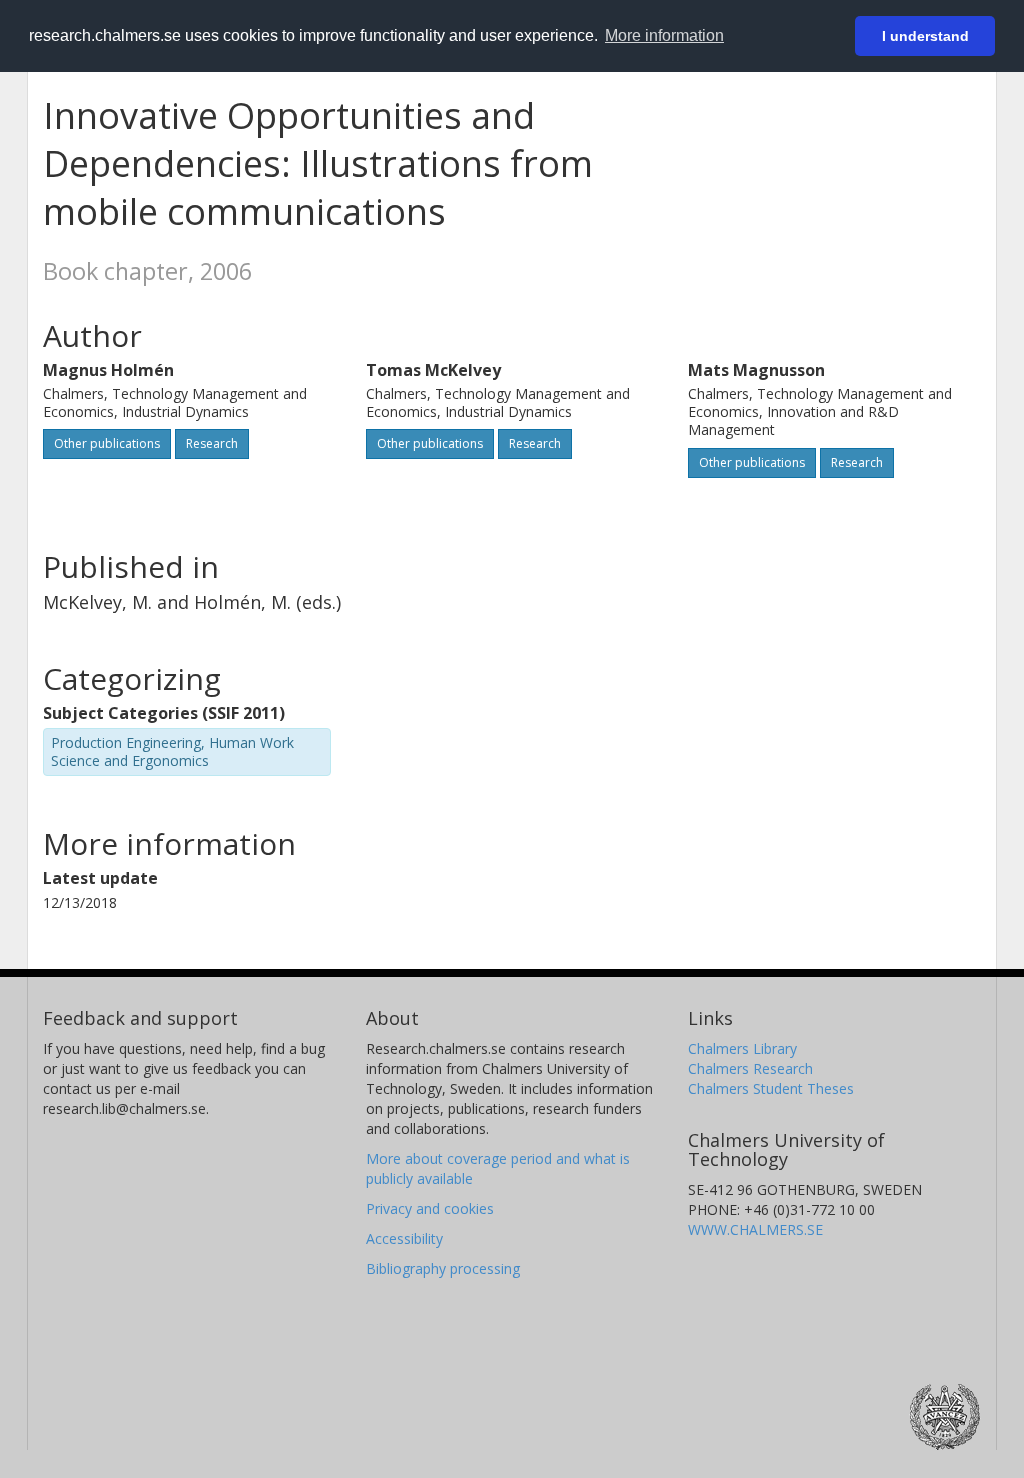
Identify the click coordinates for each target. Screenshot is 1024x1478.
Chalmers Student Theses (771, 1088)
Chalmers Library (742, 1048)
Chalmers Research (750, 1068)
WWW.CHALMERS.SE (755, 1229)
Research (212, 443)
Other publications (107, 443)
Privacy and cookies (430, 1208)
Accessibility (404, 1238)
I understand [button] (925, 36)
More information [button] (664, 35)
